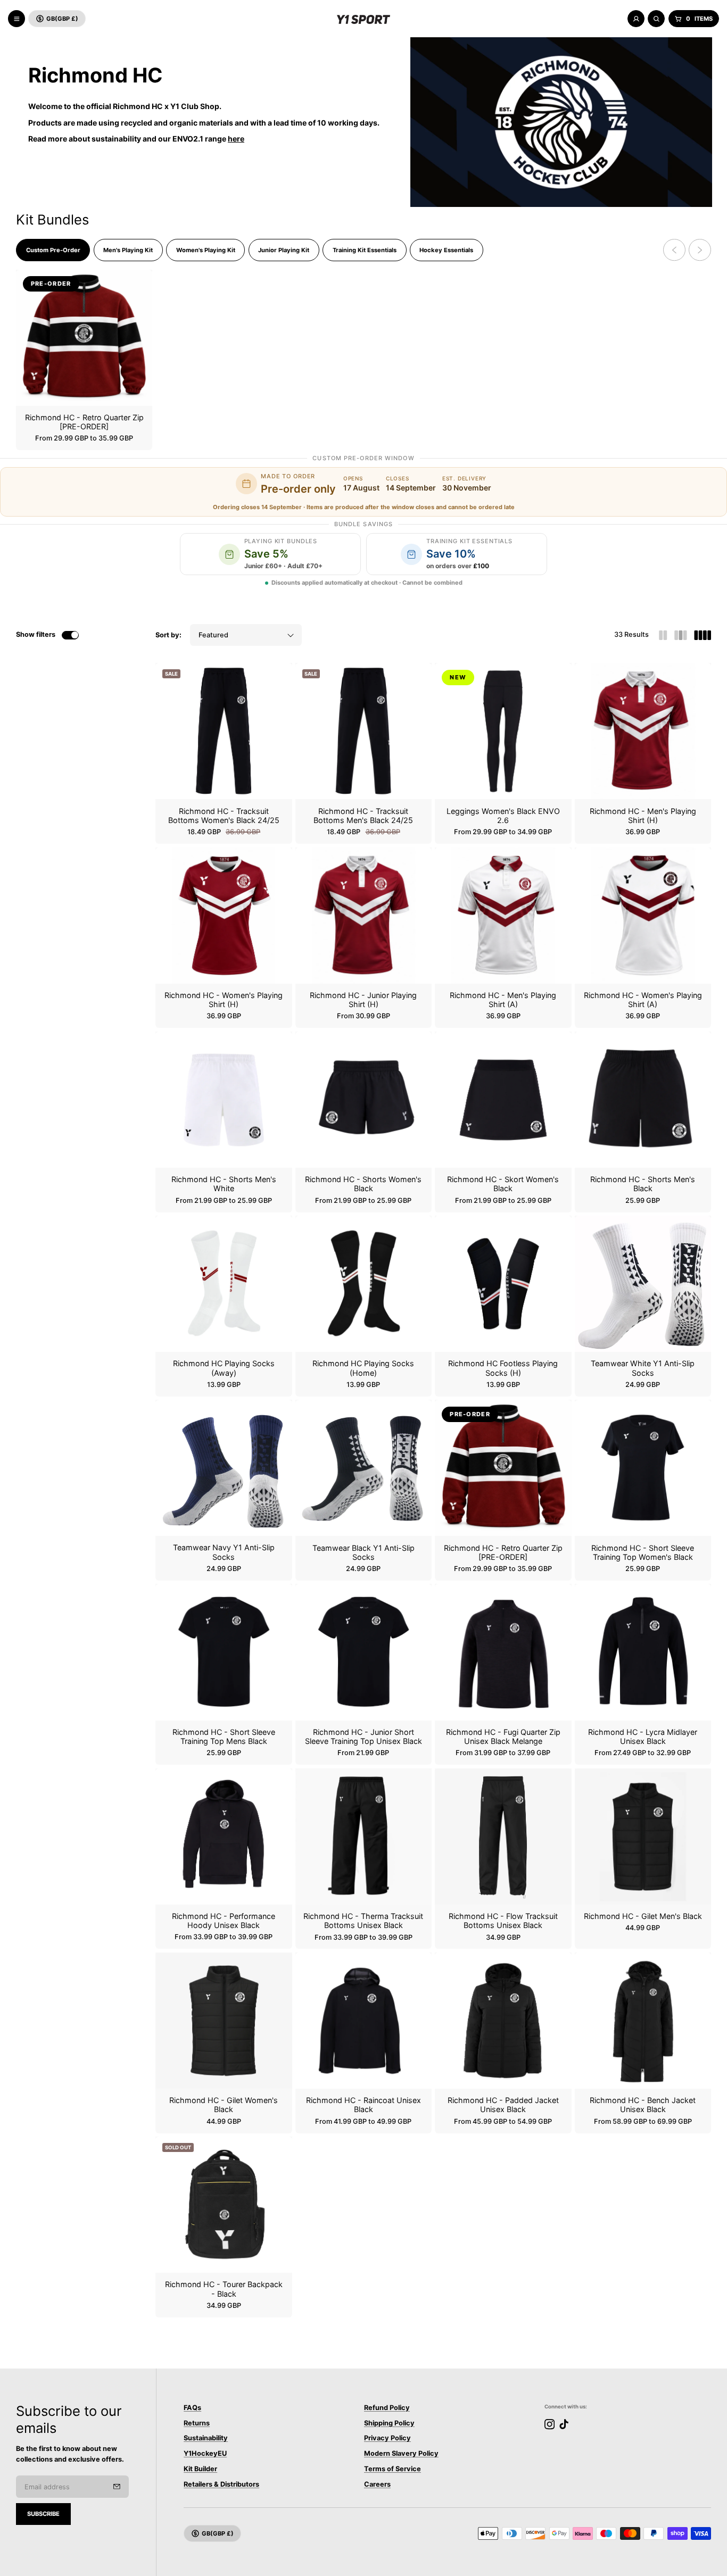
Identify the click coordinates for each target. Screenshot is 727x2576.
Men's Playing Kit (128, 250)
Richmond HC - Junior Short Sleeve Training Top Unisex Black (363, 1736)
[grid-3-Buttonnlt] (681, 635)
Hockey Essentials (446, 250)
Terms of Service (393, 2469)
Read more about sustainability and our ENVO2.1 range (136, 139)
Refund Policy (387, 2408)
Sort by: (168, 635)
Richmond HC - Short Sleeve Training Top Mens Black (224, 1736)
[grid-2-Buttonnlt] (663, 635)
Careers (377, 2484)
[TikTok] (564, 2424)
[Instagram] (550, 2424)
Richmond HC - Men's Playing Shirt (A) (503, 1000)
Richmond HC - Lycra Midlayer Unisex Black (643, 1736)
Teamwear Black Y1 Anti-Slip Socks (363, 1552)
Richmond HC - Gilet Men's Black (643, 1916)
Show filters (36, 634)
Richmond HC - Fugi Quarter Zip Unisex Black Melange (503, 1736)
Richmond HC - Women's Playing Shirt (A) (643, 1000)
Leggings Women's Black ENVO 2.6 (503, 816)
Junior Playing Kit (284, 250)
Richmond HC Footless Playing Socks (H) (503, 1368)
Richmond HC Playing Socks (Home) (363, 1368)
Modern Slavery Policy (401, 2453)
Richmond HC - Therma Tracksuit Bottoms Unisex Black (363, 1921)
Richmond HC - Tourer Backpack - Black (224, 2289)
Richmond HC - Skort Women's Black (503, 1184)
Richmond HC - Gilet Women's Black (224, 2105)
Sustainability (206, 2438)
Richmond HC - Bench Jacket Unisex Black (643, 2105)
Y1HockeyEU (205, 2453)
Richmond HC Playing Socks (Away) (224, 1368)
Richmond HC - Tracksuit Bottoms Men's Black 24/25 (363, 816)
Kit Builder (200, 2469)
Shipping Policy (389, 2423)
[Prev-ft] (117, 2487)
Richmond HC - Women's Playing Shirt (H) (224, 1000)
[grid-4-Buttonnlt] (703, 635)
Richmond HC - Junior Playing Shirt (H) (363, 1000)
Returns (197, 2423)
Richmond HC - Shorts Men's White (224, 1184)
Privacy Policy (387, 2438)
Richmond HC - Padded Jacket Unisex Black (503, 2105)
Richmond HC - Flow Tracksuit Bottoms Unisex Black (503, 1921)
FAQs (192, 2408)
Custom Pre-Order (53, 250)
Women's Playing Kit (206, 250)
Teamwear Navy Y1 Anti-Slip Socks (224, 1552)
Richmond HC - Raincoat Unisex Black (363, 2105)
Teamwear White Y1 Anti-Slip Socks (643, 1368)
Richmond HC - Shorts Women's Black (363, 1184)
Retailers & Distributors (221, 2484)
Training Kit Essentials (365, 250)
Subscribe (43, 2514)
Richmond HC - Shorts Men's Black (643, 1184)
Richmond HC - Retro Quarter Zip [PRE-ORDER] (84, 422)
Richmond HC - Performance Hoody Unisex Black (224, 1921)
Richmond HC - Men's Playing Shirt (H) (643, 816)
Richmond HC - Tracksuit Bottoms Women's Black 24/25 (224, 816)
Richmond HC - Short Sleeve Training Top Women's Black (643, 1552)
